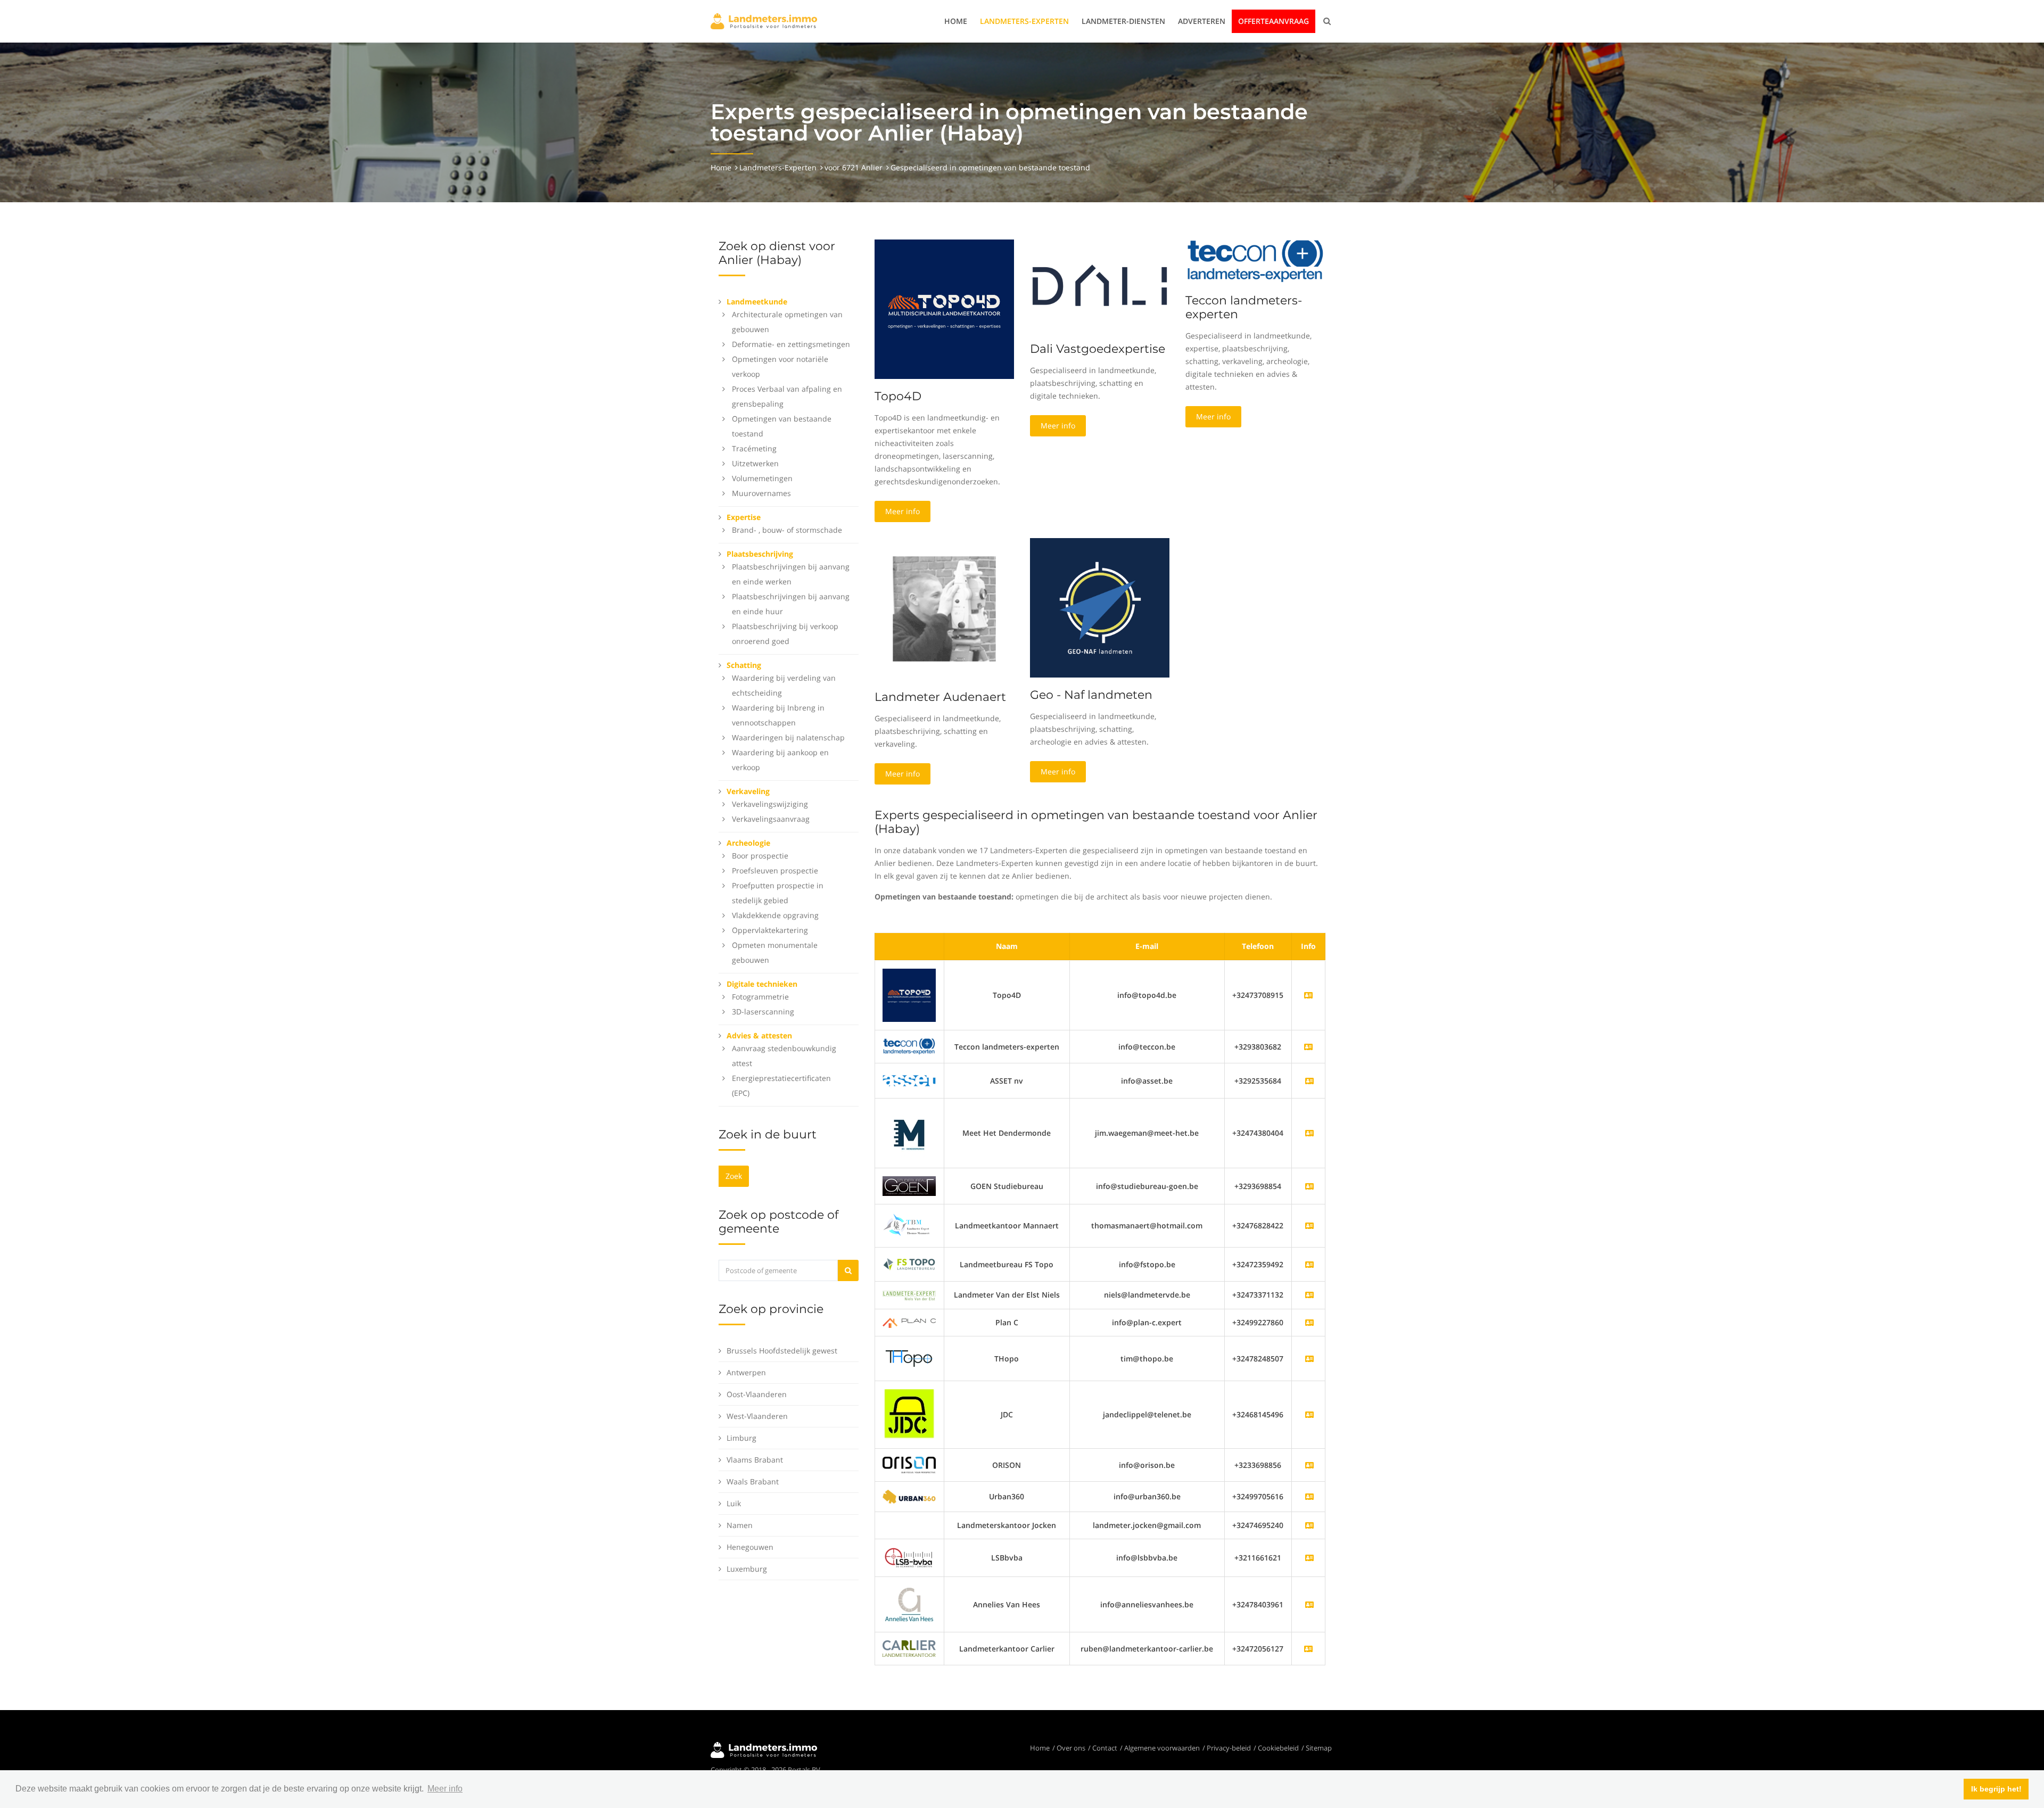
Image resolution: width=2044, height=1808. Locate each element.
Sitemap (1319, 1748)
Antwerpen (746, 1372)
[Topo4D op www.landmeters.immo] (944, 308)
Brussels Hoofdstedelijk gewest (782, 1351)
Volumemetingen (762, 478)
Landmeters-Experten (1024, 21)
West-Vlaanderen (757, 1416)
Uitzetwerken (755, 463)
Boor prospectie (760, 856)
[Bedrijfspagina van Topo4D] (909, 994)
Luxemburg (747, 1569)
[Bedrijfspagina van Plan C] (1309, 1322)
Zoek (734, 1176)
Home (956, 21)
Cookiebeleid (1278, 1748)
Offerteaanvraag (1274, 21)
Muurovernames (761, 493)
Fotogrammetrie (760, 997)
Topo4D (898, 396)
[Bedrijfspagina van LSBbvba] (1309, 1558)
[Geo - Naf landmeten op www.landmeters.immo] (1100, 607)
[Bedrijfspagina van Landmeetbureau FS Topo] (1309, 1264)
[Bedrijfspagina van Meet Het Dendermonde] (1309, 1133)
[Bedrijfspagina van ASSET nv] (1309, 1081)
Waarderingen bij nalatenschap (788, 737)
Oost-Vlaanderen (757, 1394)
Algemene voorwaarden (1162, 1748)
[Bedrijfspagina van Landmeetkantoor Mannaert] (1309, 1225)
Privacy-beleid (1229, 1748)
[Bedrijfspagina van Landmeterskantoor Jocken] (1309, 1525)
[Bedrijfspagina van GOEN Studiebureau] (1309, 1186)
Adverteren (1202, 21)
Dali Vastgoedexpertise (1098, 349)
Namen (740, 1525)
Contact (1105, 1748)
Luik (734, 1503)
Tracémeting (754, 448)
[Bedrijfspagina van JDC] (1309, 1414)
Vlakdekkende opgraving (775, 915)
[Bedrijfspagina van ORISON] (1309, 1465)
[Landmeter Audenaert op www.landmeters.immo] (944, 608)
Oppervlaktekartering (770, 930)
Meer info (903, 511)
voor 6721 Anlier (854, 167)
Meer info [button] (445, 1789)
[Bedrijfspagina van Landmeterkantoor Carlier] (909, 1648)
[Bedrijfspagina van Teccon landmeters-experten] (909, 1046)
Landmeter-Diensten (1123, 21)
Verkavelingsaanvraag (771, 819)
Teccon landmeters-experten (1244, 307)
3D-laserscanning (763, 1012)
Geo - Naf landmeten (1091, 695)
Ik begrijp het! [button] (1996, 1789)
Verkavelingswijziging (770, 804)
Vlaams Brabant (755, 1460)
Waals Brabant (753, 1481)
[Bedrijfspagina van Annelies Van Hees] (1309, 1604)
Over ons (1071, 1748)
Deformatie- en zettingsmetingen (791, 344)
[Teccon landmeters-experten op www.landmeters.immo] (1255, 261)
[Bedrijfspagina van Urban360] (1309, 1496)
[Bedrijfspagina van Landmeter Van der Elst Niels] (1309, 1295)
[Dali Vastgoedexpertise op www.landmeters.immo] (1100, 284)
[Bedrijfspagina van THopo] (1309, 1359)
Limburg (741, 1438)
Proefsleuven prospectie (775, 870)
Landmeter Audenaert (940, 697)
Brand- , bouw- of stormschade (787, 530)
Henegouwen (750, 1547)
